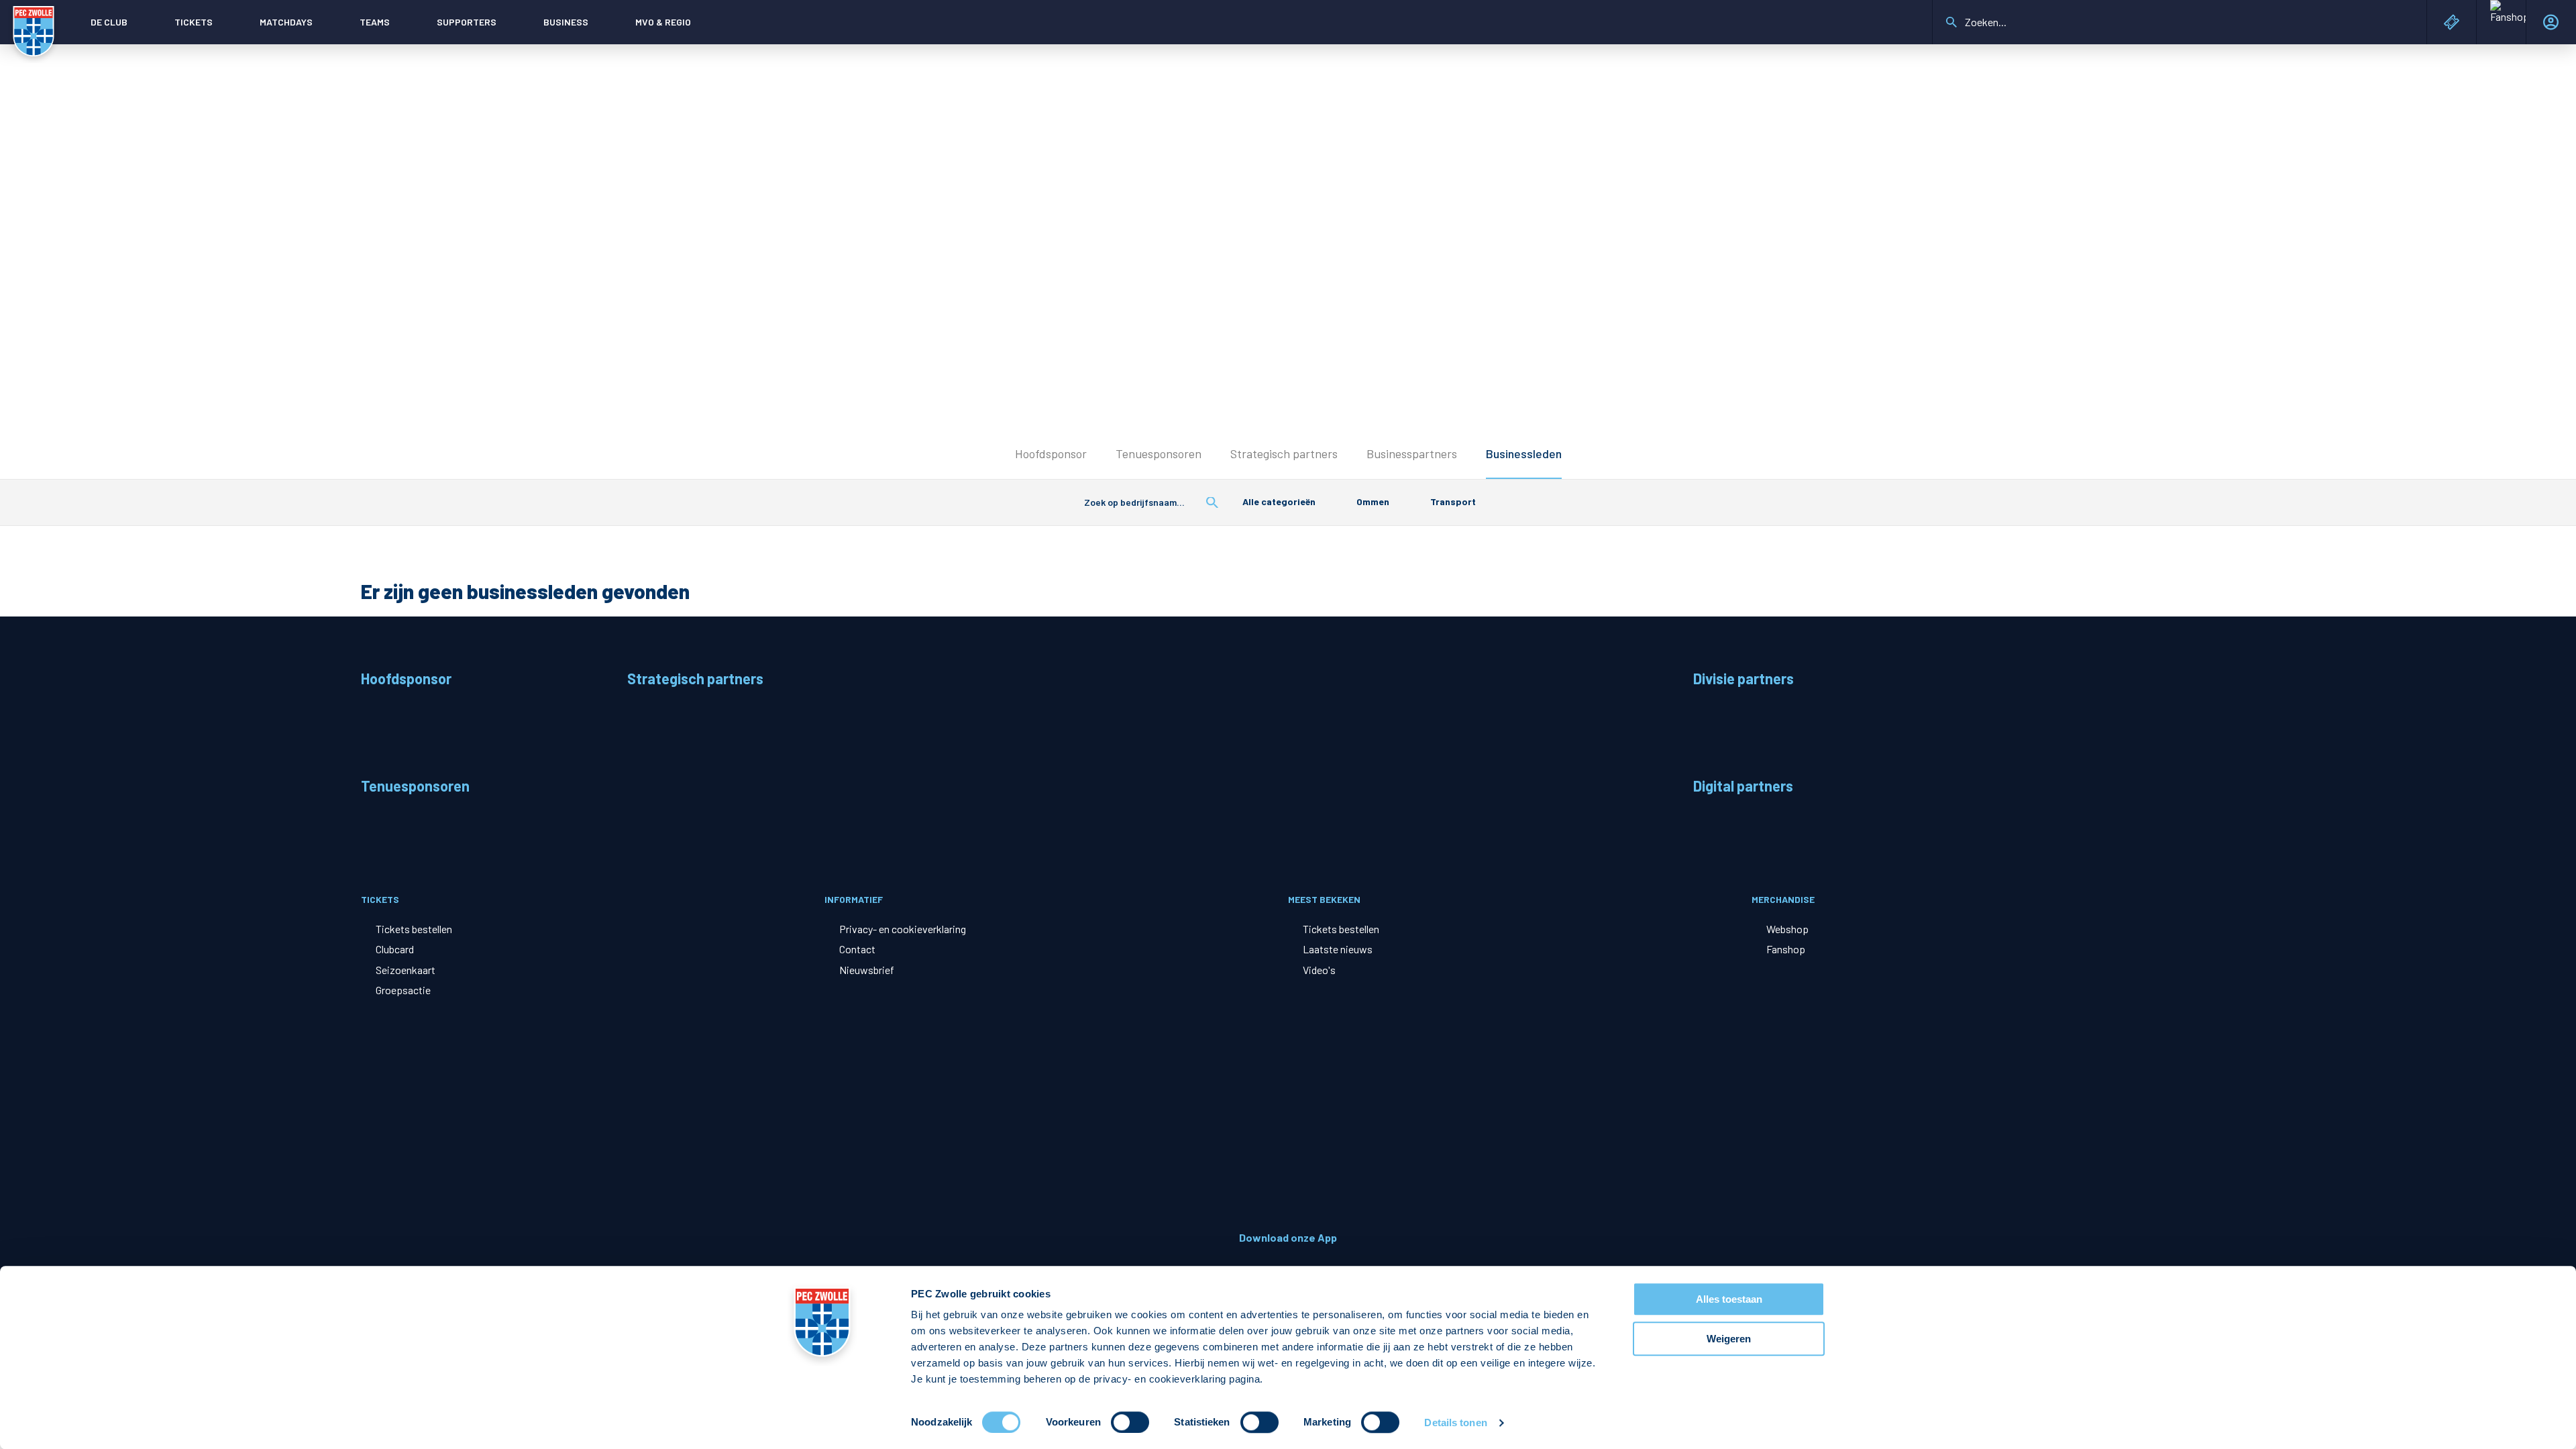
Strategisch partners (1284, 453)
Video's (1319, 970)
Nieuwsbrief (867, 970)
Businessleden (1524, 453)
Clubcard (395, 949)
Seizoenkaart (406, 970)
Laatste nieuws (1338, 949)
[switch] (1130, 1422)
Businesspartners (1412, 453)
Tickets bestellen (414, 929)
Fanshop (1786, 949)
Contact (857, 949)
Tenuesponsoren (1159, 453)
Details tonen (1455, 1423)
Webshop (1787, 929)
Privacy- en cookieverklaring (903, 929)
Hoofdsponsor (1051, 453)
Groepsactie (403, 990)
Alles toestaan (1729, 1299)
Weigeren (1729, 1339)
